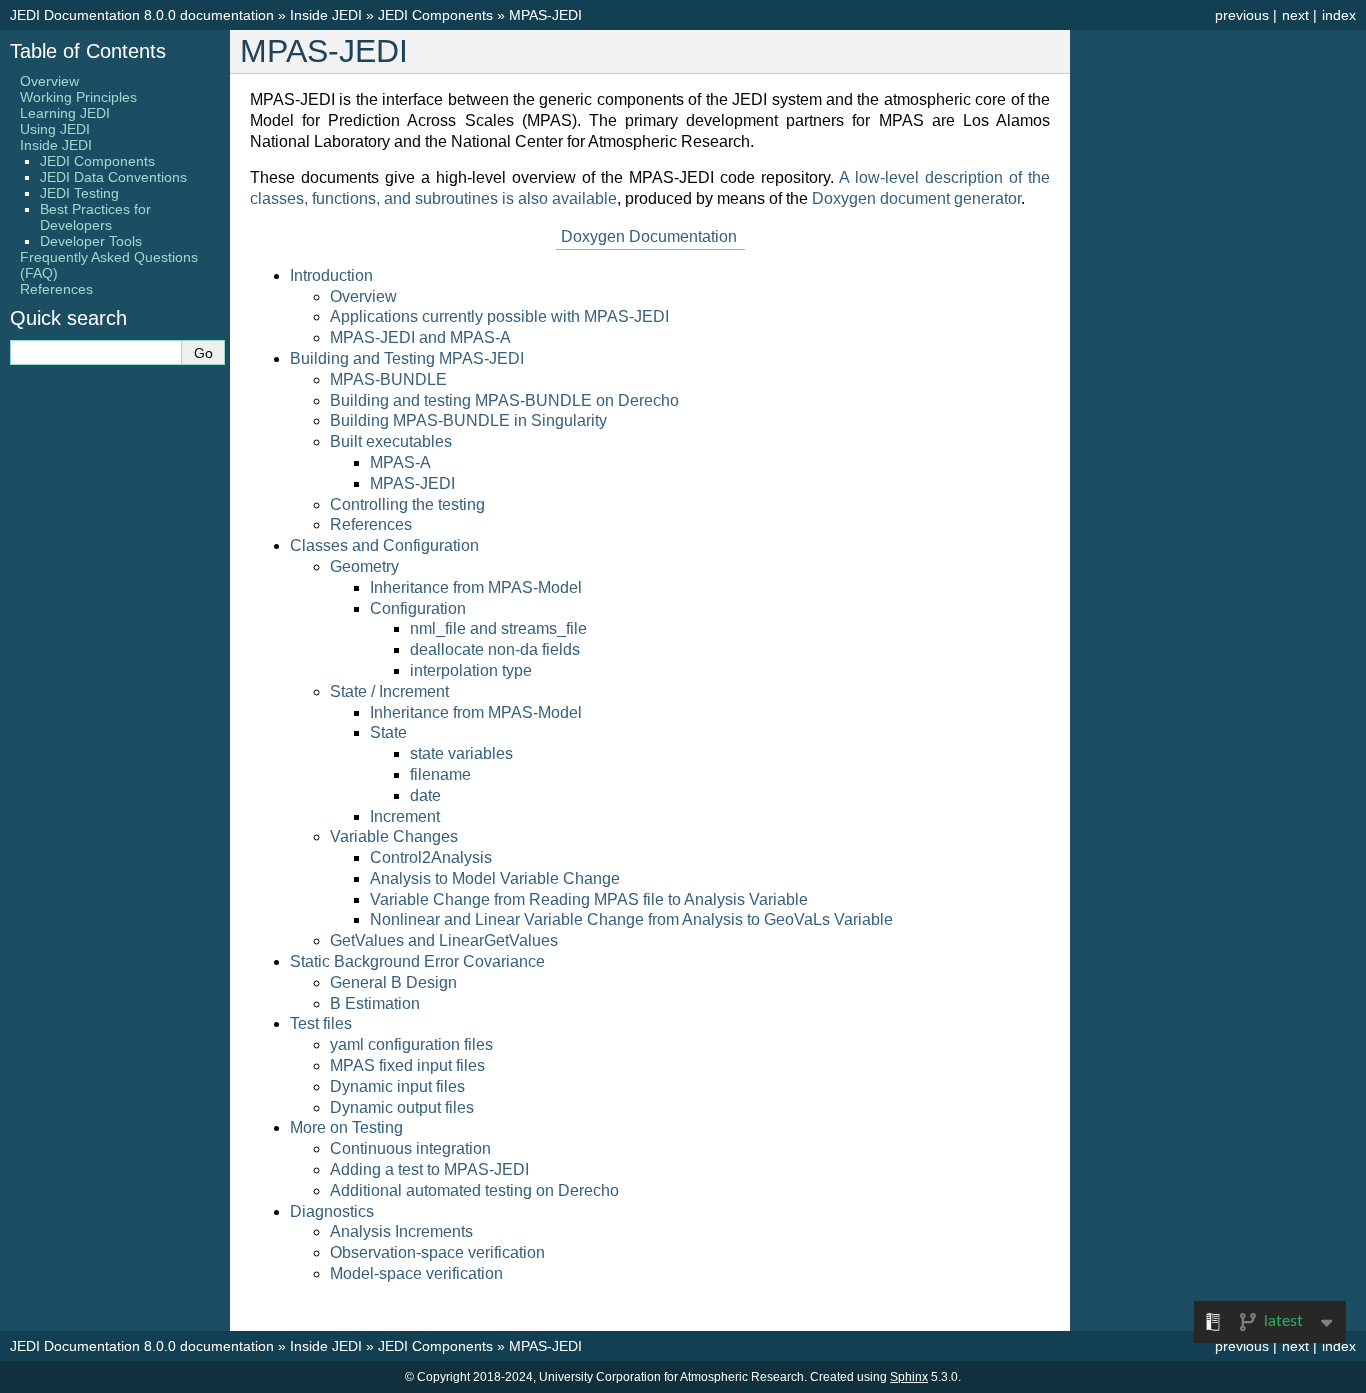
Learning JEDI (65, 113)
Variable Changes (394, 836)
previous (1242, 15)
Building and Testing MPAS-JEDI (407, 358)
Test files (321, 1023)
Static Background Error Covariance (417, 961)
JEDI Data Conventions (113, 177)
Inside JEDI (326, 15)
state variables (461, 753)
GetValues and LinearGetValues (444, 940)
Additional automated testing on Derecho (474, 1190)
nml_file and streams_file (498, 628)
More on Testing (346, 1127)
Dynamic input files (397, 1086)
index (1339, 15)
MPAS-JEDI (545, 15)
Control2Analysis (431, 857)
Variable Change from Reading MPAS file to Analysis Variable (589, 899)
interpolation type (471, 670)
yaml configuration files (411, 1044)
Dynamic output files (402, 1107)
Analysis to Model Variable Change (495, 878)
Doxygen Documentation (649, 236)
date (425, 795)
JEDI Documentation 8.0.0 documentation (142, 15)
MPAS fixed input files (407, 1065)
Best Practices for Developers (95, 217)
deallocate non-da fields (495, 649)
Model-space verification (416, 1273)
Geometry (364, 566)
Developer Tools (91, 241)
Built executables (391, 441)
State (388, 732)
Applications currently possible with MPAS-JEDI (499, 316)
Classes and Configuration (384, 545)
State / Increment (389, 691)
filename (440, 774)
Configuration (418, 608)
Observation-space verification (437, 1252)
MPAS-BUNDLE (388, 379)
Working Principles (78, 97)
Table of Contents (88, 51)
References (371, 524)
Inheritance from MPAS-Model (476, 587)
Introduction (331, 275)
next (1295, 15)
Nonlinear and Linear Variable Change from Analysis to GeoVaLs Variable (631, 919)
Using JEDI (55, 129)
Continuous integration (410, 1148)
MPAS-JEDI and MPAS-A (420, 337)
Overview (363, 296)
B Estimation (375, 1003)
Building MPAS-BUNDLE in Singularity (468, 420)
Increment (405, 816)
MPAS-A (400, 462)
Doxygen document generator (916, 198)
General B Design (393, 982)
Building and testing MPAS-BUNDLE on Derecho (504, 400)
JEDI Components (435, 15)
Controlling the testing (407, 504)
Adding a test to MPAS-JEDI (429, 1169)
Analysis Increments (401, 1231)
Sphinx (909, 1377)
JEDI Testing (79, 193)
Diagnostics (332, 1211)
